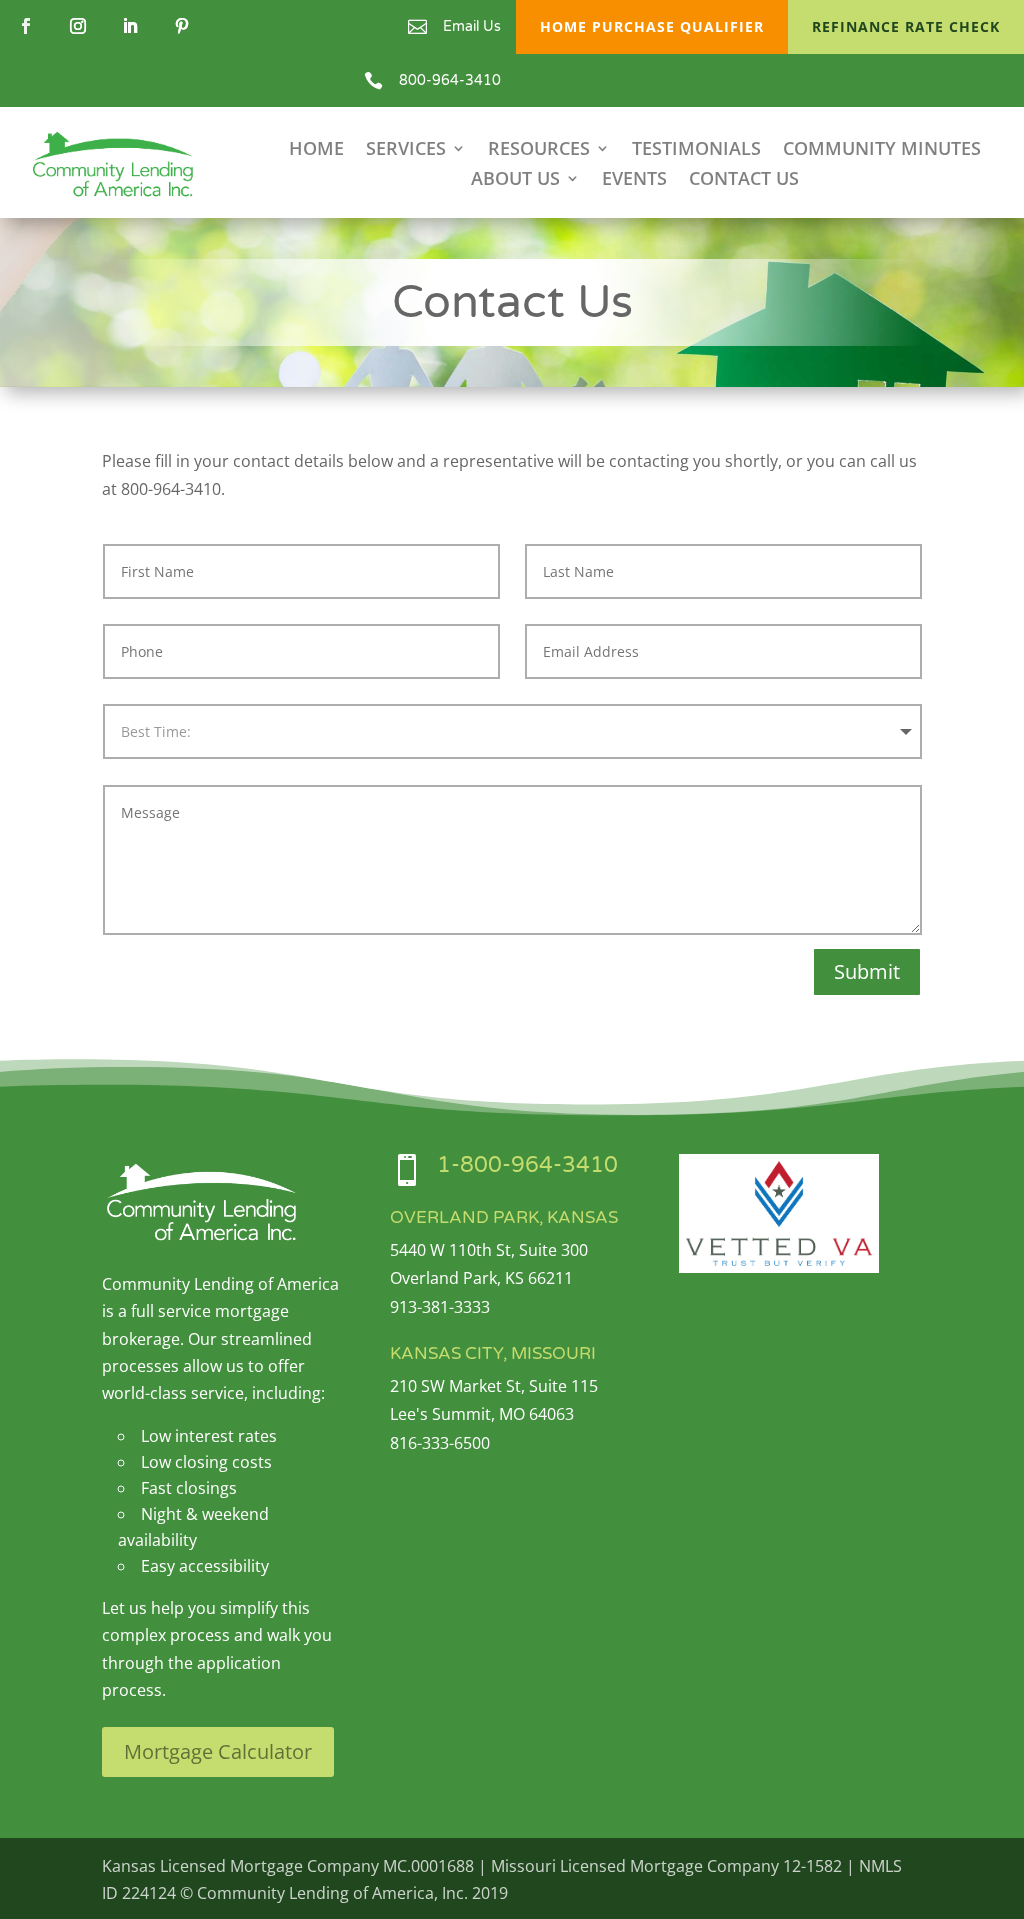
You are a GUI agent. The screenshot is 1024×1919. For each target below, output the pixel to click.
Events (634, 180)
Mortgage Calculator (218, 1751)
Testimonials (696, 150)
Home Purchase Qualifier (652, 26)
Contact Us (744, 180)
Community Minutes (882, 150)
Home (316, 150)
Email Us (472, 26)
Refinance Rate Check (906, 26)
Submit (867, 971)
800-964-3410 (450, 80)
